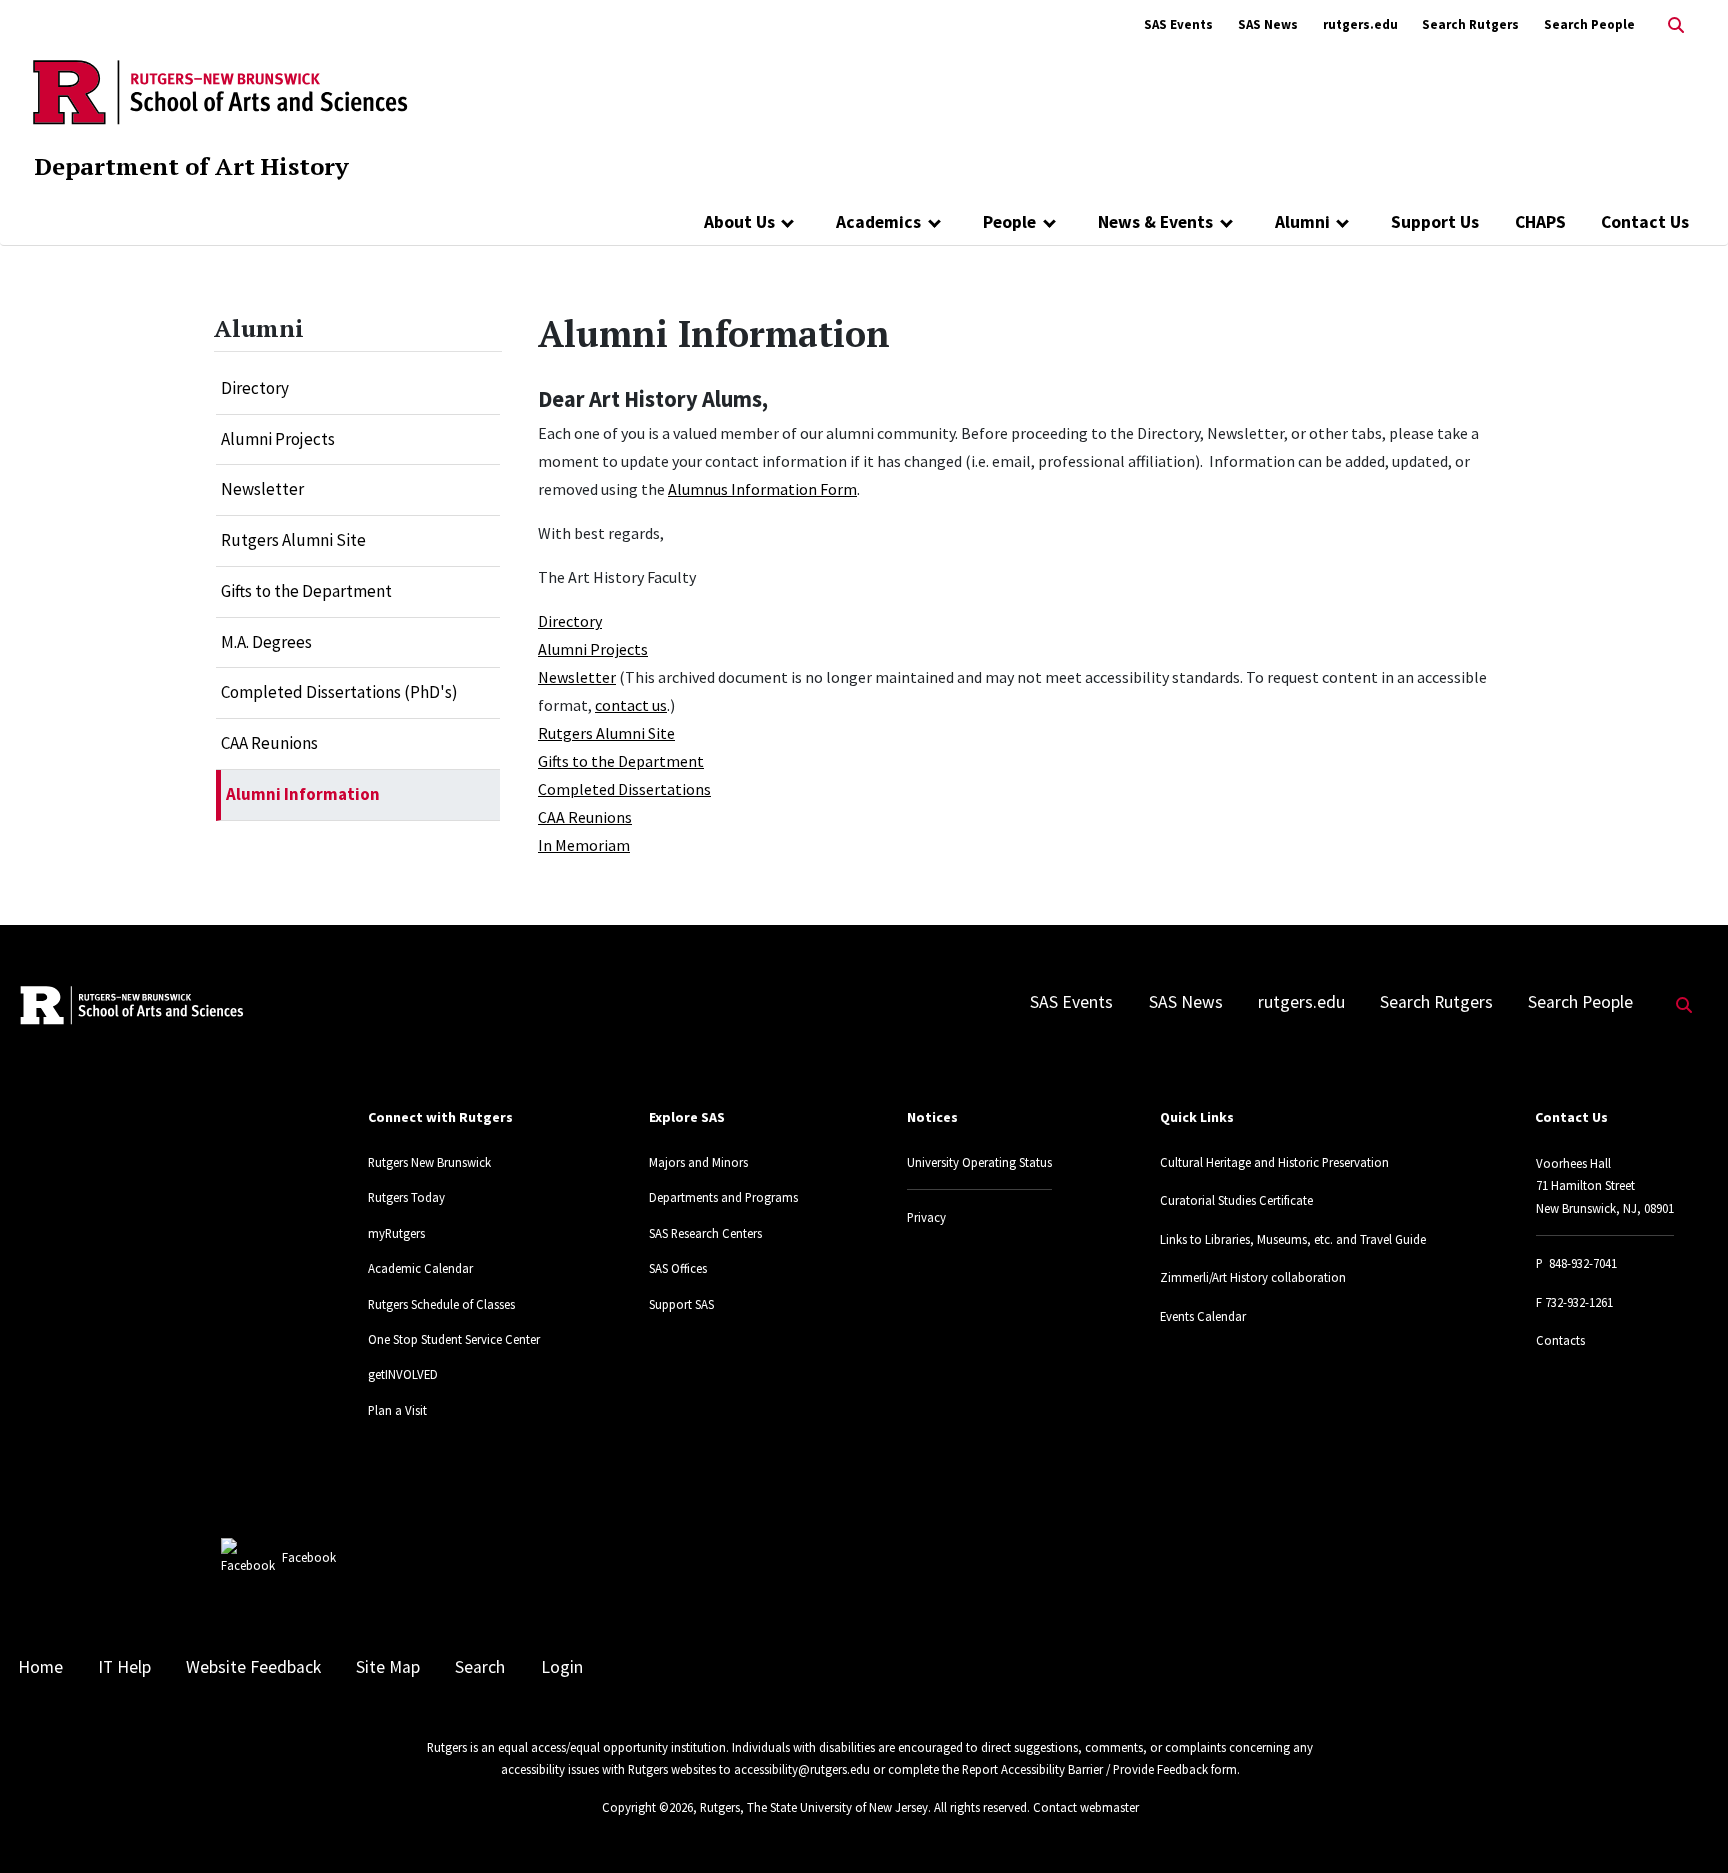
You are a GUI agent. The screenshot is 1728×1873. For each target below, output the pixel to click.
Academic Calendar (420, 1268)
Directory (255, 388)
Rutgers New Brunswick (429, 1162)
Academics (878, 222)
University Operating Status (979, 1162)
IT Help (124, 1667)
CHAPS (1540, 222)
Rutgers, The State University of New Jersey (814, 1807)
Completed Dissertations (624, 789)
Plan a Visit (397, 1410)
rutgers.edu (1360, 24)
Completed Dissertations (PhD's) (339, 692)
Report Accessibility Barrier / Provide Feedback (1085, 1769)
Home (40, 1667)
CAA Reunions (269, 743)
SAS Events (1178, 24)
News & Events (1155, 222)
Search (480, 1667)
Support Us (1435, 222)
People (1009, 222)
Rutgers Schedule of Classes (441, 1304)
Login (562, 1667)
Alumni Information (303, 794)
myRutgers (396, 1233)
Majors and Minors (698, 1162)
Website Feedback (253, 1667)
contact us (631, 705)
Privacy (926, 1217)
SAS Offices (678, 1268)
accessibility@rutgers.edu (802, 1769)
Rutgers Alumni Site (293, 540)
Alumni (1302, 222)
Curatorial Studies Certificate (1236, 1200)
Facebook (309, 1557)
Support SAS (681, 1304)
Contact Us (1645, 222)
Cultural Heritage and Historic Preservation (1274, 1162)
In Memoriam (584, 845)
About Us (739, 222)
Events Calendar (1203, 1316)
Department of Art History (191, 166)
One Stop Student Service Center (454, 1339)
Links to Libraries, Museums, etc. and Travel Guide (1293, 1239)
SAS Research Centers (705, 1233)
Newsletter (262, 489)
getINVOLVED (403, 1374)
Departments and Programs (723, 1197)
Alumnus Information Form (762, 489)
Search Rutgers (1470, 24)
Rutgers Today (406, 1197)
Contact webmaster (1086, 1807)
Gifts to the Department (306, 591)
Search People (1589, 24)
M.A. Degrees (266, 642)
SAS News (1268, 24)
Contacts (1560, 1340)
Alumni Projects (278, 439)
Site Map (388, 1667)
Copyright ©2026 (647, 1807)
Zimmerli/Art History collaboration (1253, 1277)
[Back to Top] (1684, 1824)
